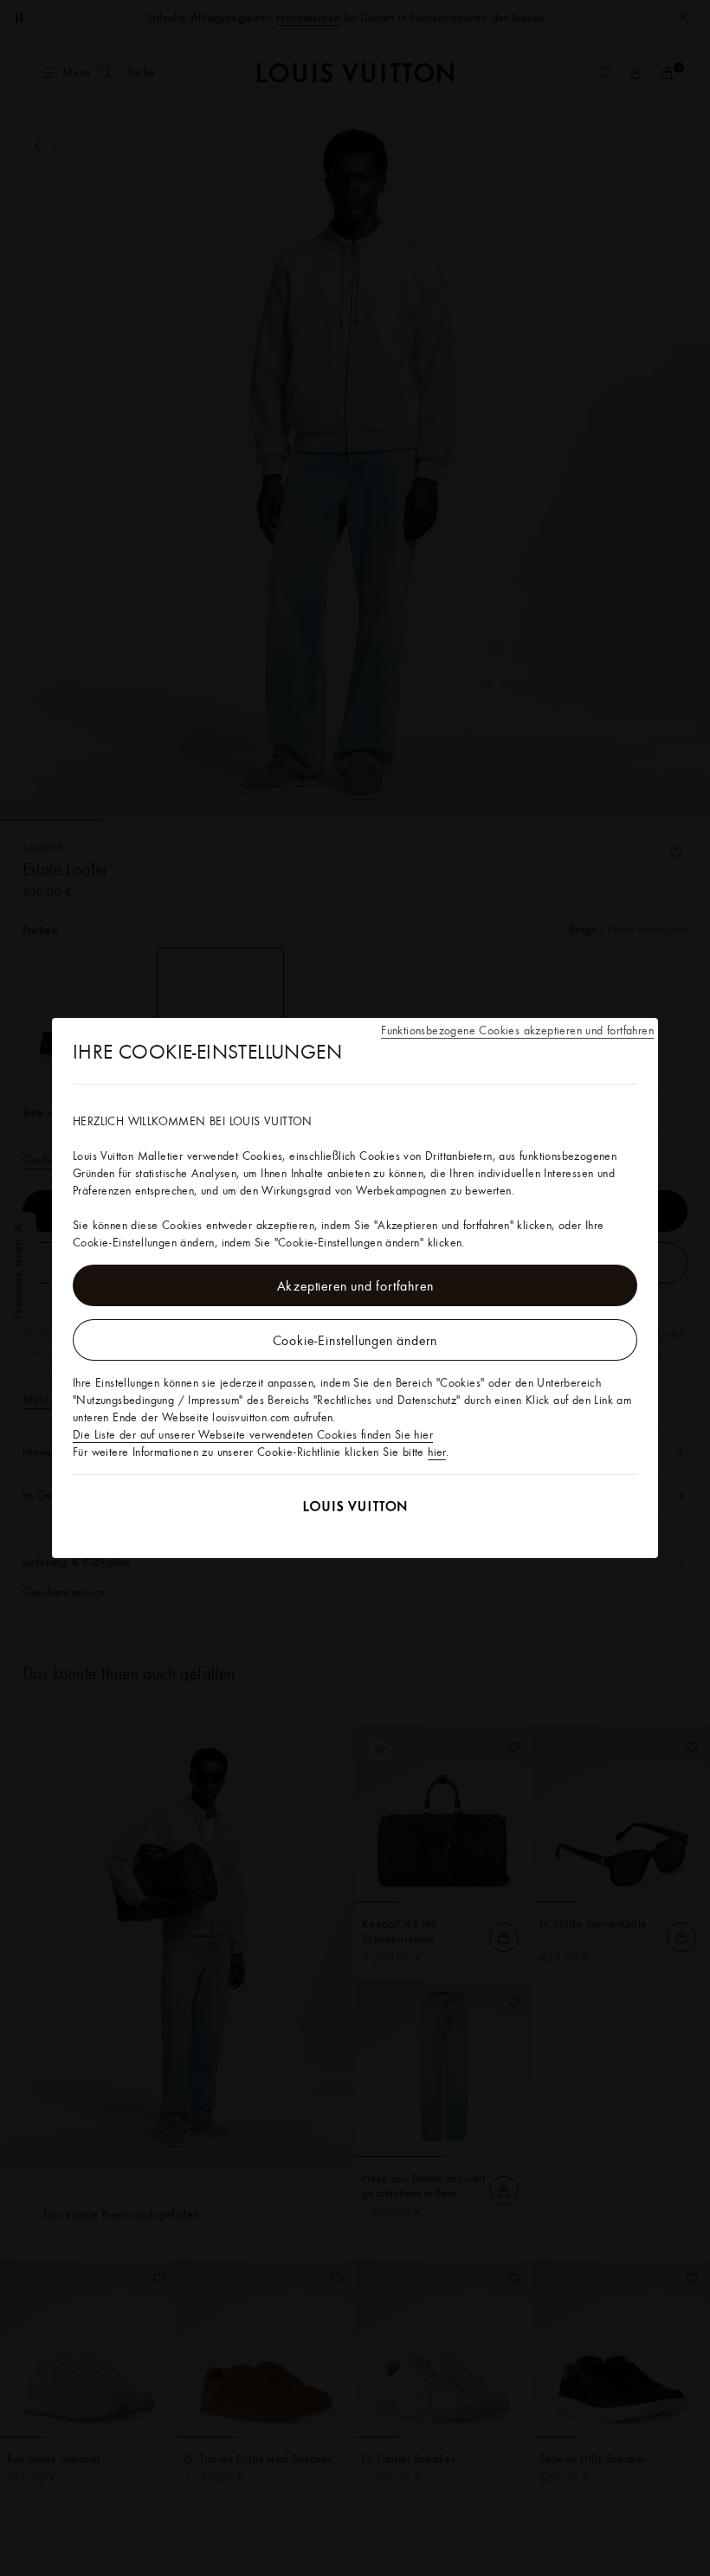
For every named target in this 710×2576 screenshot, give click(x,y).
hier (437, 1452)
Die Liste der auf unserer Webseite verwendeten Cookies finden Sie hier (253, 1434)
